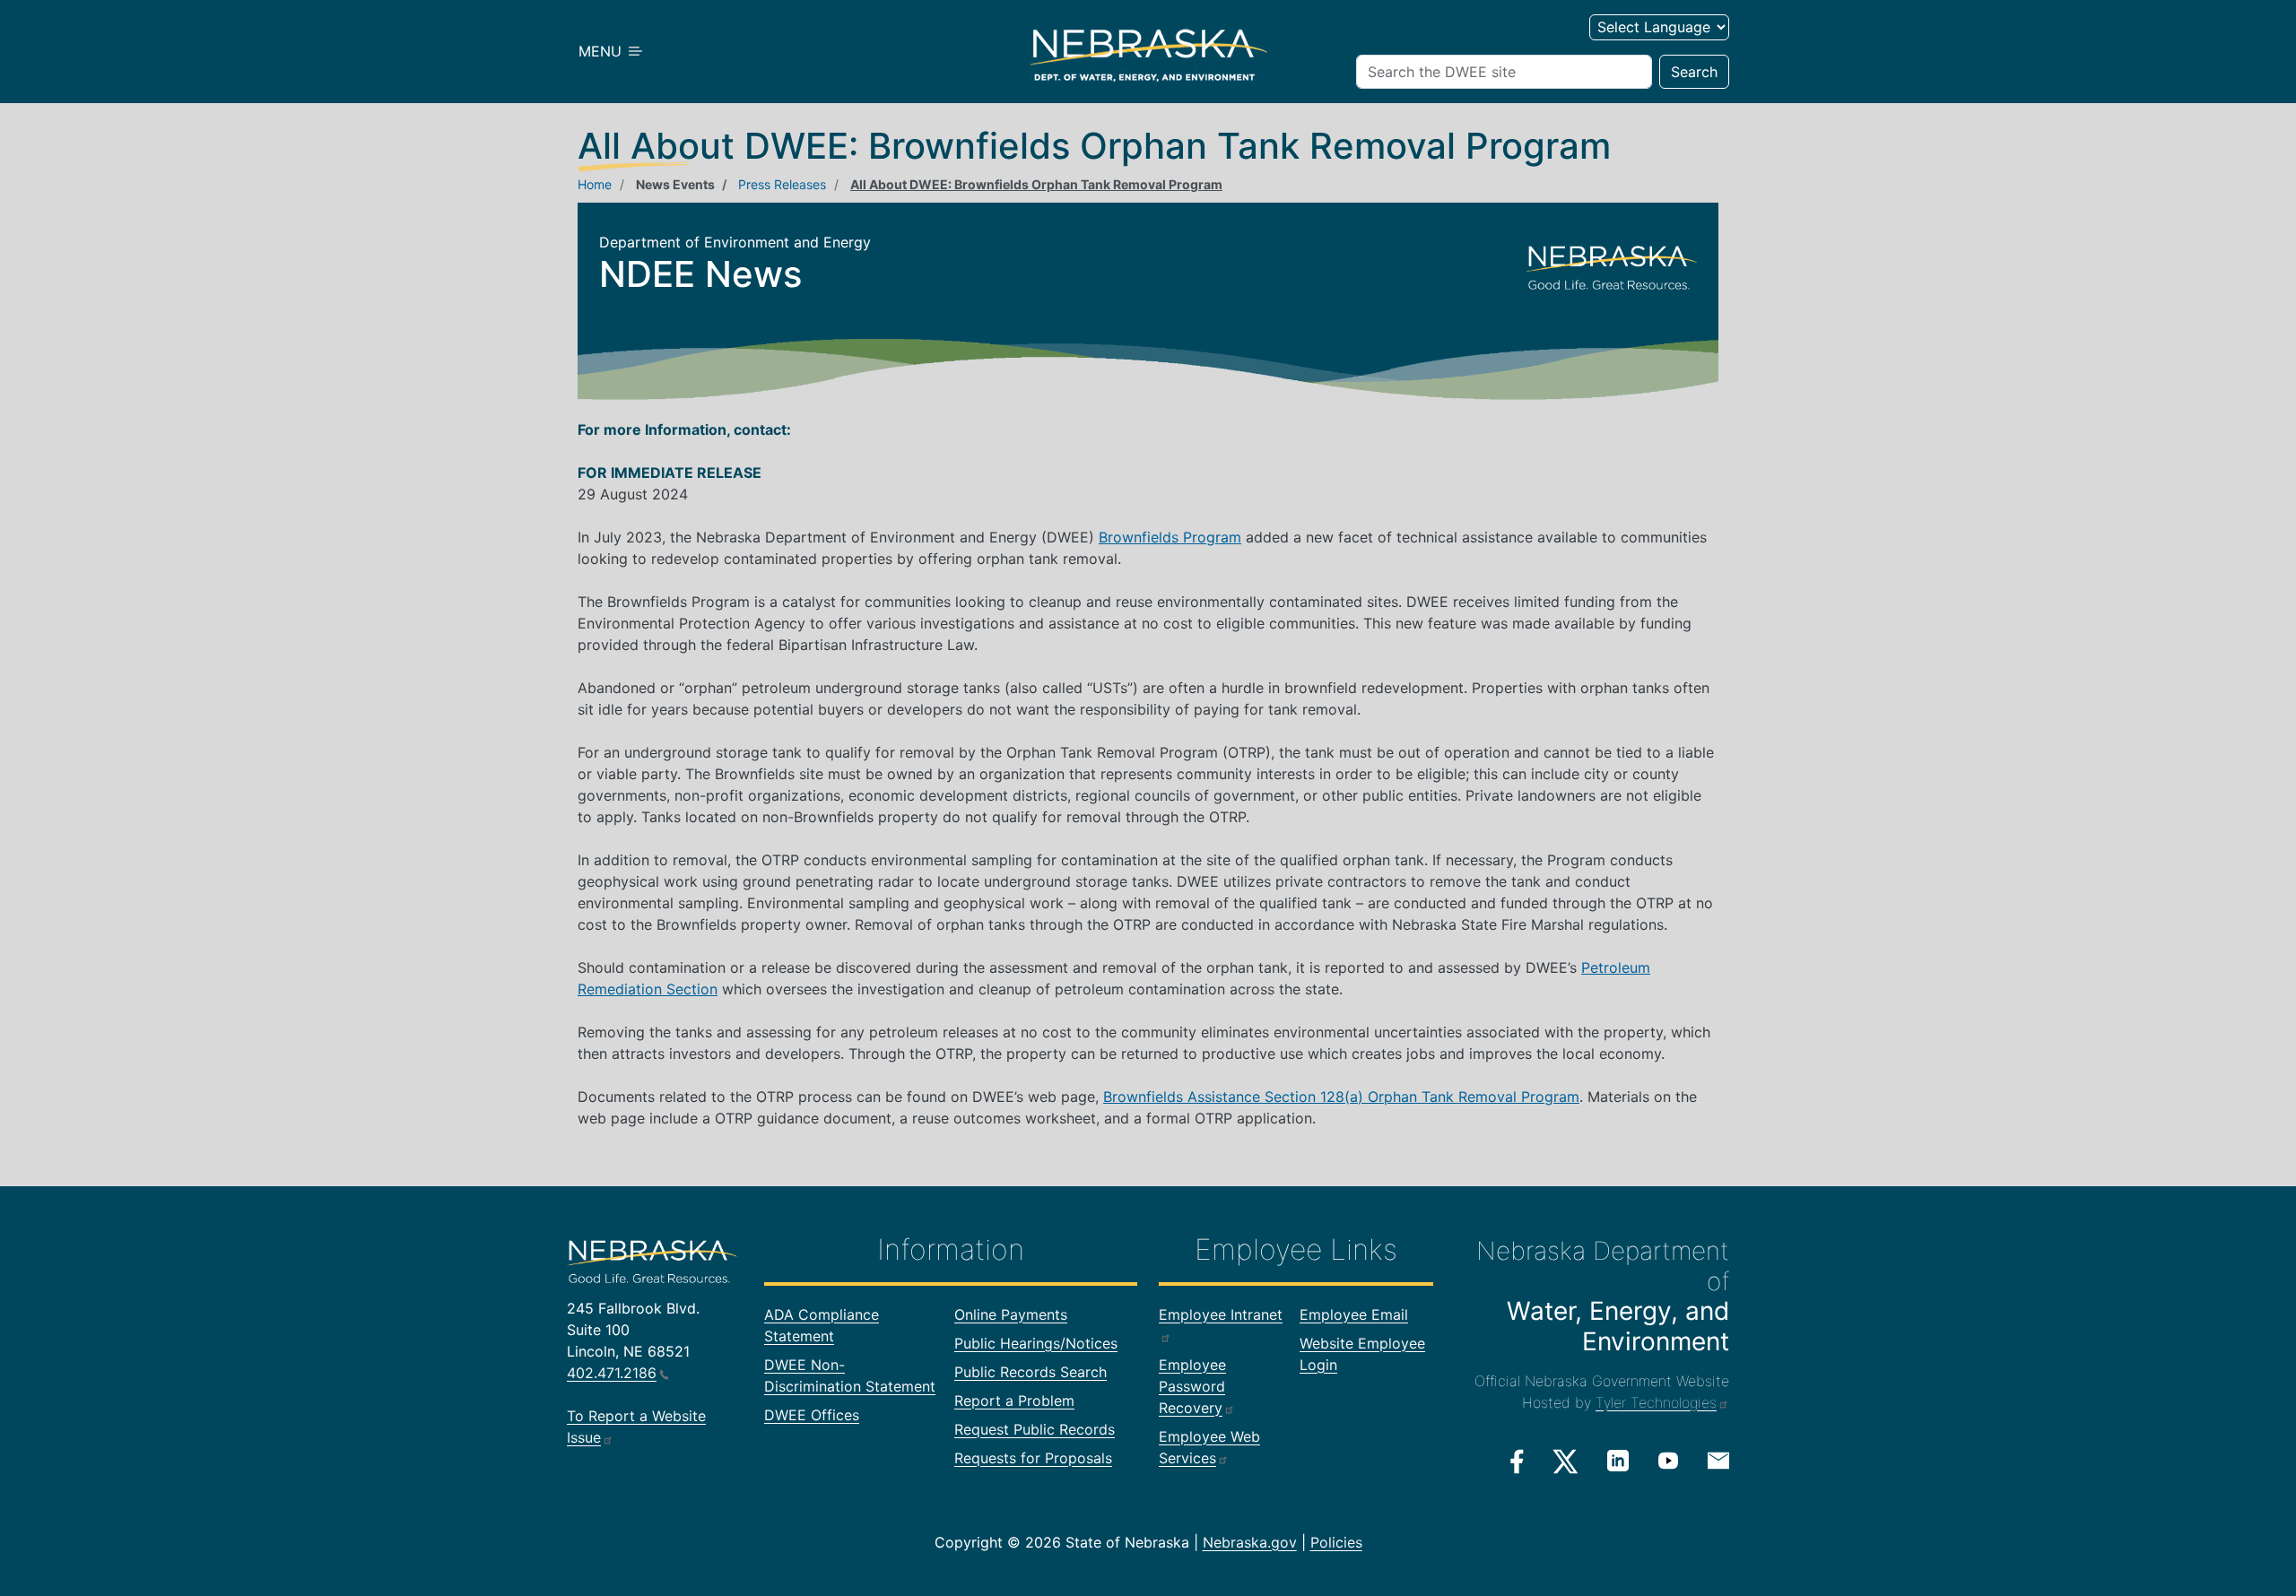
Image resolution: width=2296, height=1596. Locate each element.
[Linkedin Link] (1618, 1461)
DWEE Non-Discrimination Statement (850, 1375)
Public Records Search (1031, 1372)
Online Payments (1011, 1314)
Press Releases (782, 184)
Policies (1336, 1542)
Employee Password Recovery (1192, 1386)
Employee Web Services (1209, 1447)
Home (595, 184)
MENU (602, 51)
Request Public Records (1035, 1429)
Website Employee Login (1362, 1354)
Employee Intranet (1221, 1314)
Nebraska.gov (1250, 1542)
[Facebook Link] (1517, 1462)
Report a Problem (1014, 1401)
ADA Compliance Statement (822, 1325)
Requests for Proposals (1033, 1458)
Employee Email (1354, 1314)
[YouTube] (1668, 1461)
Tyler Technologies (1656, 1402)
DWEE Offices (812, 1415)
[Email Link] (1718, 1460)
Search (1694, 72)
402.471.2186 (612, 1373)
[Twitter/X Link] (1565, 1462)
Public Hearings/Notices (1036, 1343)
